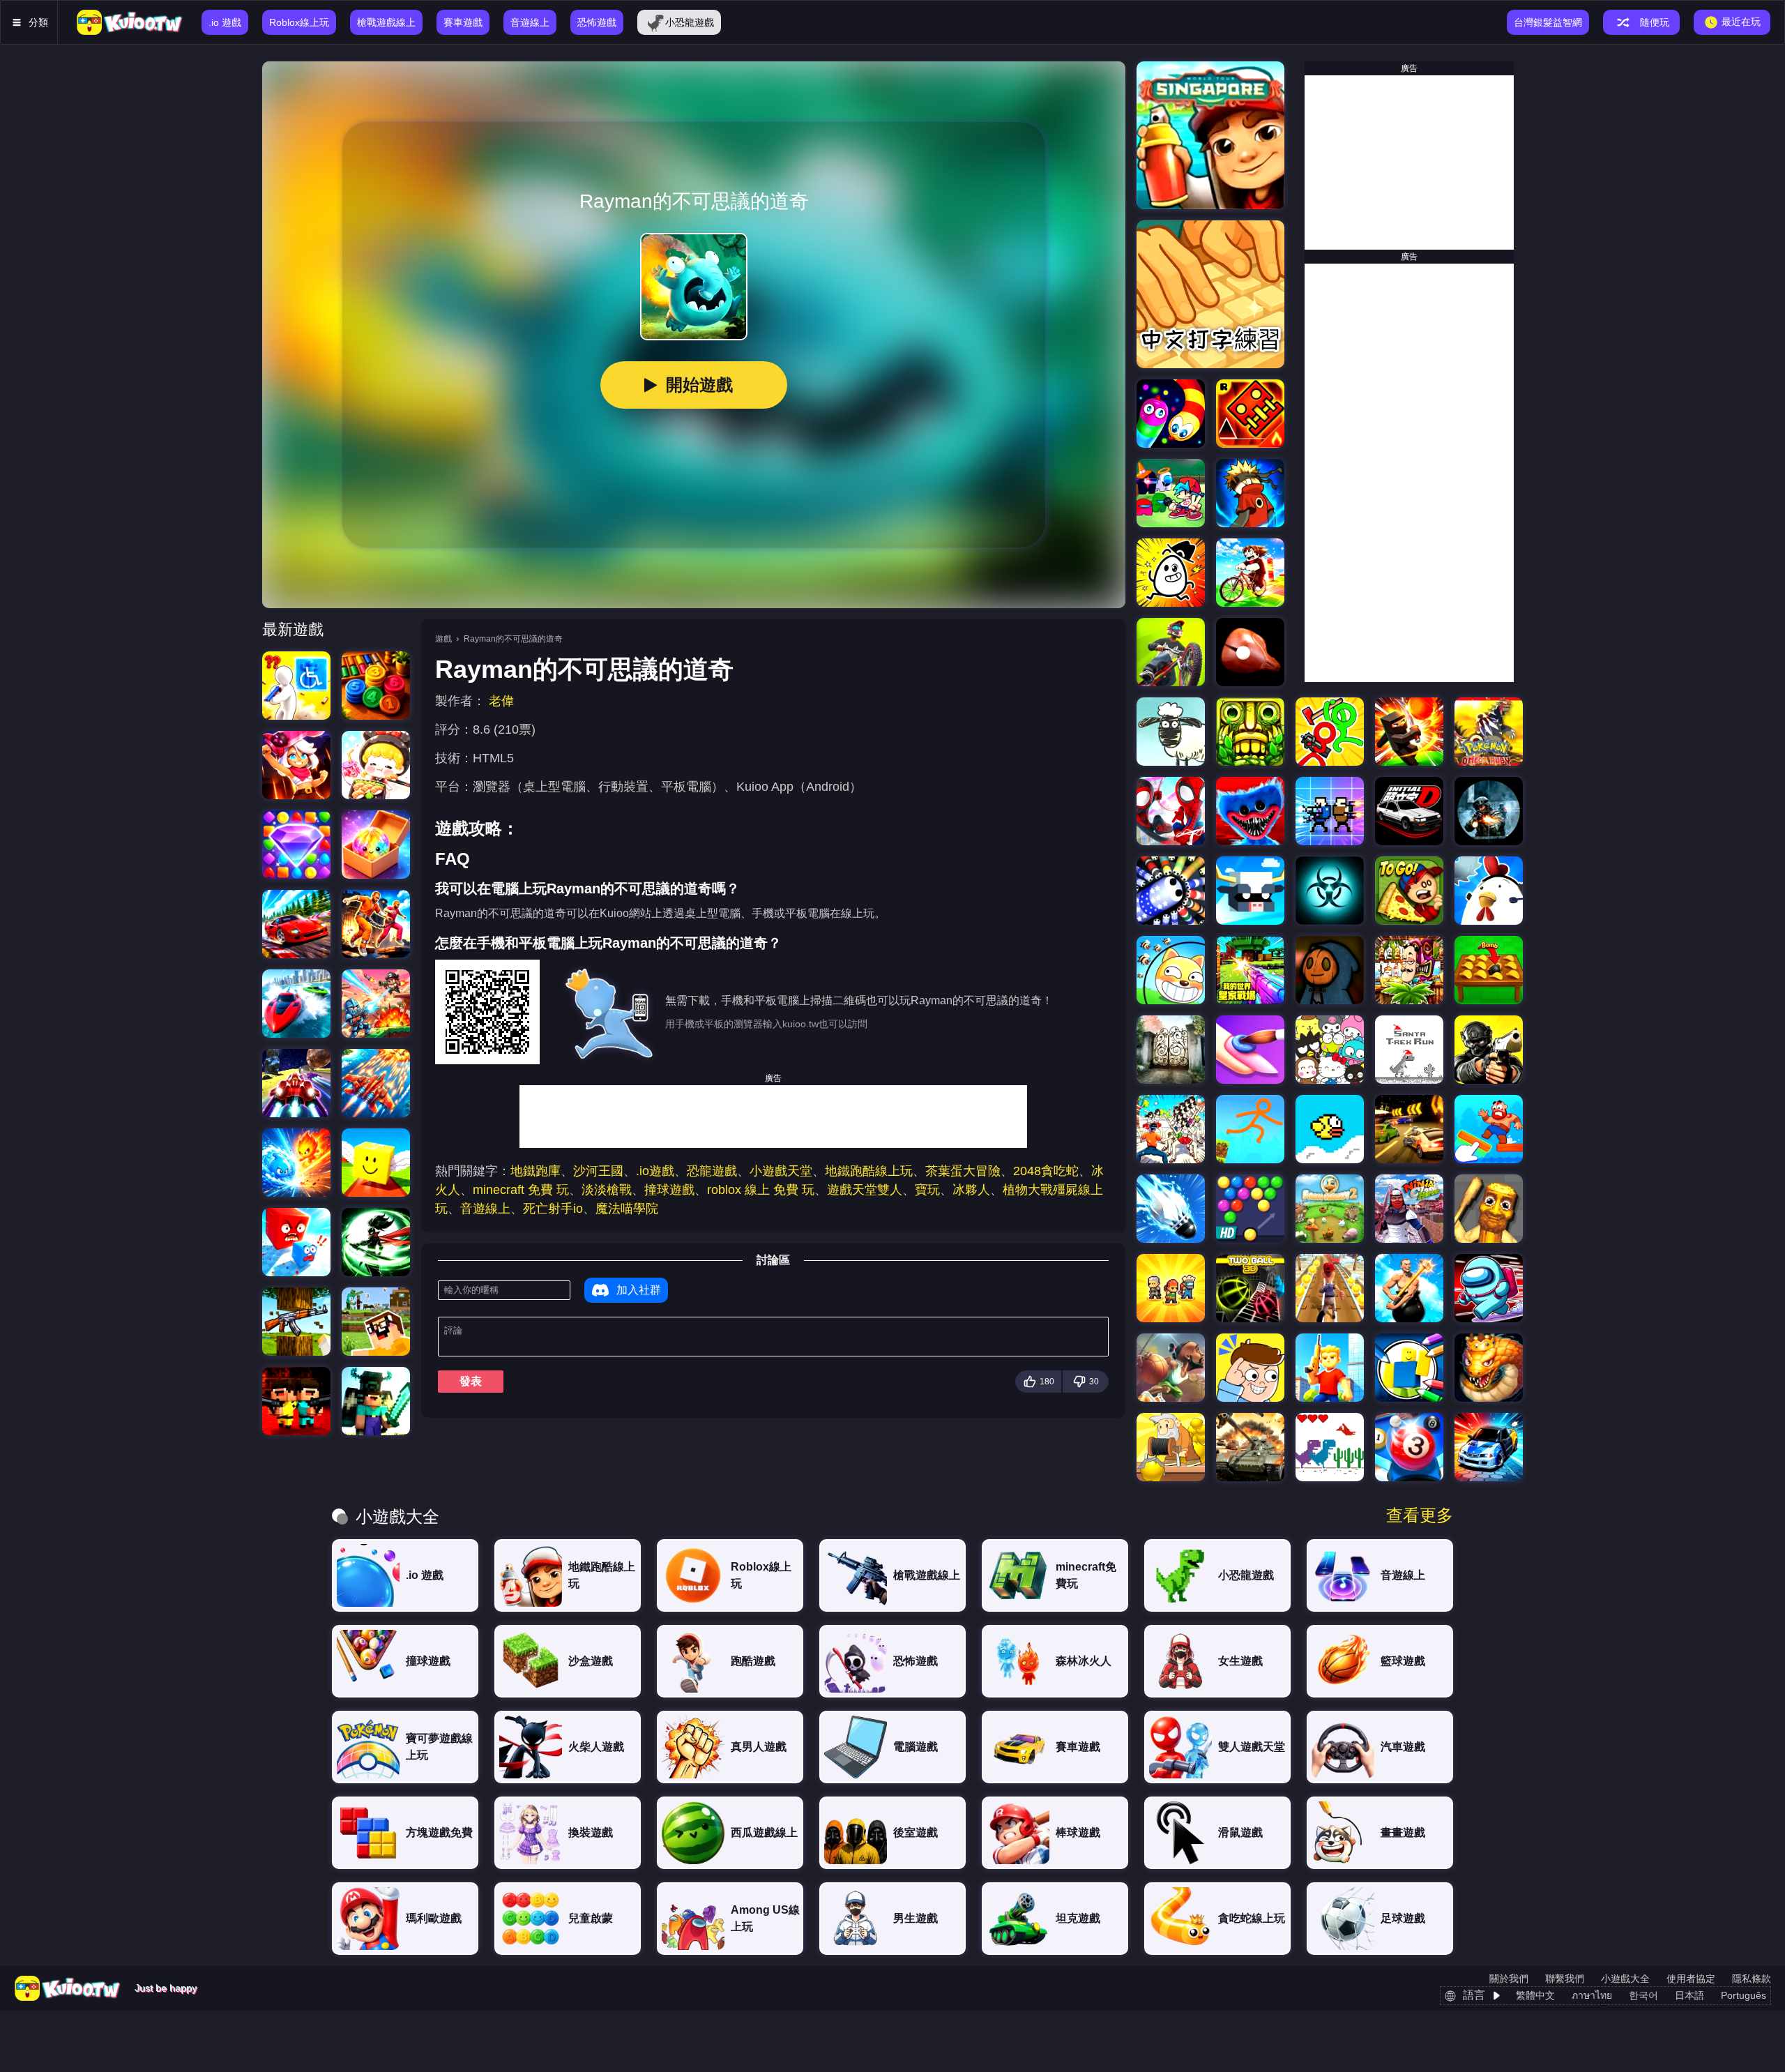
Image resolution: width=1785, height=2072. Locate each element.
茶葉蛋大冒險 (963, 1171)
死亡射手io (553, 1209)
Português (1744, 1995)
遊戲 (443, 639)
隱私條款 (1752, 1979)
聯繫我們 (1565, 1979)
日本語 (1689, 1995)
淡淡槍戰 (607, 1190)
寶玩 (927, 1190)
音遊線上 (485, 1209)
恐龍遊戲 (712, 1171)
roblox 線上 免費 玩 (761, 1190)
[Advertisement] (773, 1117)
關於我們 (1509, 1979)
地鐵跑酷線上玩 (869, 1171)
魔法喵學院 (627, 1209)
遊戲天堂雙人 (865, 1190)
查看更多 (1420, 1515)
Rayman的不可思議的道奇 (513, 639)
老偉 (501, 701)
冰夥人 (971, 1190)
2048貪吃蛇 (1046, 1171)
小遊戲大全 (1625, 1979)
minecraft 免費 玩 (521, 1190)
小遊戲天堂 (781, 1171)
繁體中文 (1535, 1995)
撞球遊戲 (669, 1190)
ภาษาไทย (1592, 1995)
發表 (471, 1381)
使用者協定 (1691, 1979)
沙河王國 (598, 1171)
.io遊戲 (655, 1171)
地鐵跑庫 (535, 1171)
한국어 (1643, 1995)
